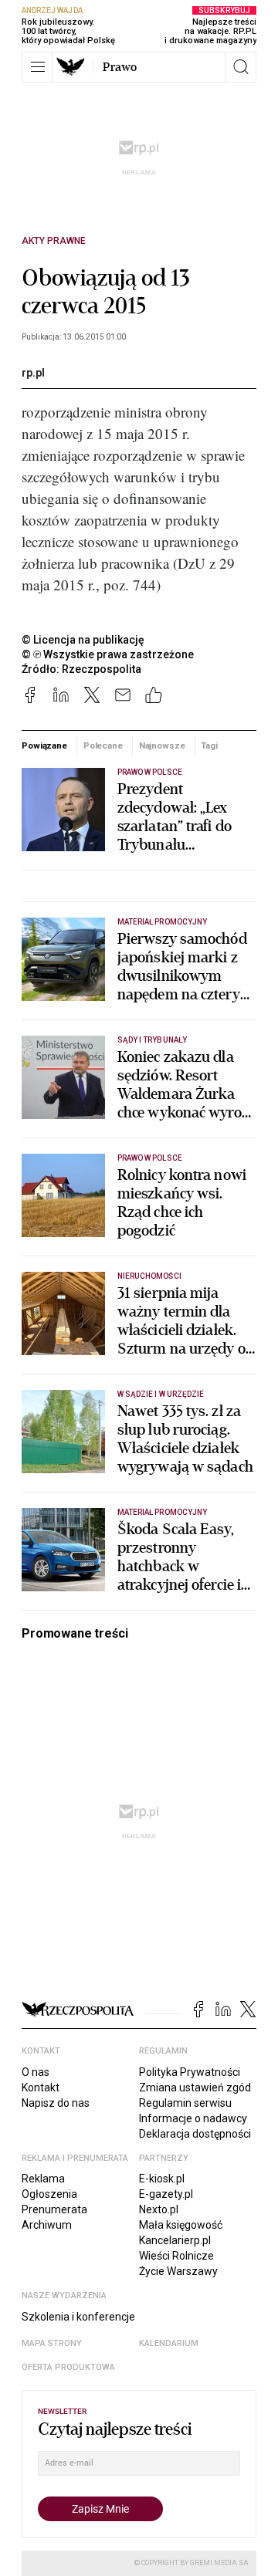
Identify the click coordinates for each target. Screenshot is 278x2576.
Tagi (209, 745)
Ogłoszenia (49, 2194)
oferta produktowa (68, 2367)
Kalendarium (169, 2343)
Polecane (103, 745)
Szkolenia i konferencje (78, 2317)
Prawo (120, 67)
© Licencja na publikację (83, 640)
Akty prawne (54, 241)
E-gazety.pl (166, 2194)
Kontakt (41, 2088)
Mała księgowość (181, 2225)
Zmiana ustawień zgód (195, 2088)
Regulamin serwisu (185, 2103)
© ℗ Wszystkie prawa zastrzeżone (108, 654)
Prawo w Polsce (150, 772)
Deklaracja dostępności (195, 2134)
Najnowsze (162, 745)
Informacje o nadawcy (193, 2118)
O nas (36, 2072)
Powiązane (44, 745)
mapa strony (52, 2343)
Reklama (43, 2179)
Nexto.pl (159, 2209)
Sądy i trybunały (152, 1040)
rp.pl (33, 373)
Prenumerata (54, 2209)
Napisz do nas (56, 2103)
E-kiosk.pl (162, 2179)
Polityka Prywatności (190, 2072)
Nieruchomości (149, 1276)
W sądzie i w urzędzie (161, 1394)
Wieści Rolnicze (176, 2256)
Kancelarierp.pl (175, 2240)
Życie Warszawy (178, 2271)
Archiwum (47, 2225)
